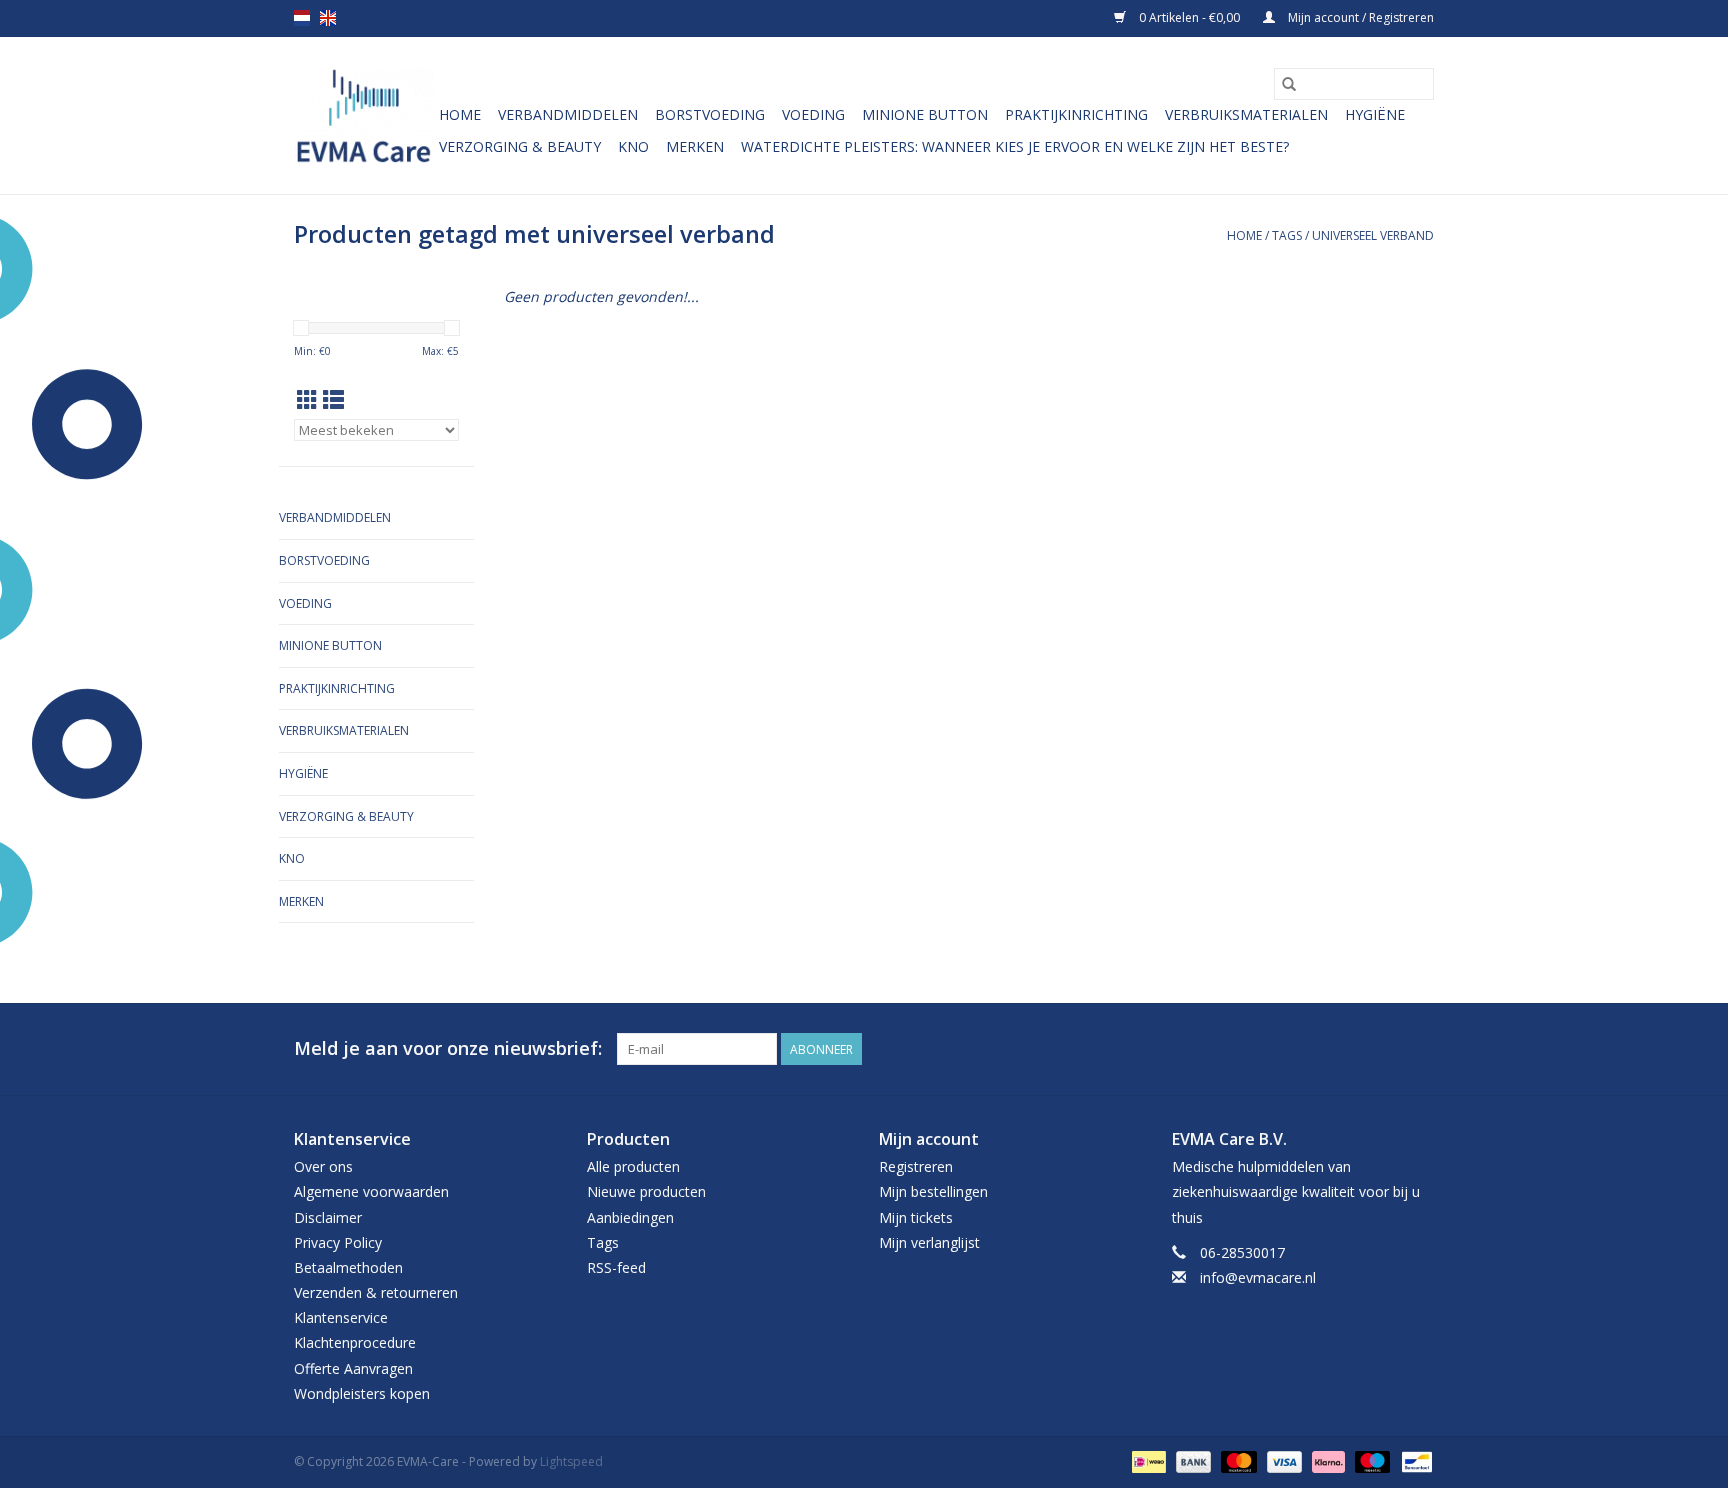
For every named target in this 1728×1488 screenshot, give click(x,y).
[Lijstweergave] (333, 400)
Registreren (916, 1166)
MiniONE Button (925, 114)
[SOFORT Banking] (1326, 1460)
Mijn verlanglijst (929, 1242)
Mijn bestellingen (933, 1191)
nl (302, 18)
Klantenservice (341, 1317)
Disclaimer (328, 1217)
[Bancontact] (1413, 1460)
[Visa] (1282, 1460)
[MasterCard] (1236, 1460)
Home (460, 114)
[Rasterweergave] (307, 400)
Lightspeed (571, 1461)
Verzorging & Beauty (520, 146)
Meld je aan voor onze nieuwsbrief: (448, 1048)
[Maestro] (1370, 1460)
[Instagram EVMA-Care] (1418, 1049)
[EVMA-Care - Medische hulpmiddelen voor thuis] (363, 115)
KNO (633, 146)
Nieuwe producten (646, 1191)
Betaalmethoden (348, 1267)
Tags (1287, 235)
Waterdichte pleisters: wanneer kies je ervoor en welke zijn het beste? (1015, 146)
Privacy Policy (338, 1242)
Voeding (813, 114)
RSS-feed (616, 1267)
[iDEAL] (1147, 1460)
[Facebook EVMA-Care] (1382, 1049)
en (328, 18)
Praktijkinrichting (1076, 114)
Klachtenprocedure (355, 1342)
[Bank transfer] (1191, 1460)
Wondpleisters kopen (362, 1393)
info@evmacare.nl (1258, 1277)
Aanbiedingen (630, 1217)
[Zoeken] (1289, 84)
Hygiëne (1375, 114)
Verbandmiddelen (568, 114)
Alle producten (633, 1166)
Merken (695, 146)
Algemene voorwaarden (371, 1191)
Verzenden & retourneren (376, 1292)
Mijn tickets (916, 1217)
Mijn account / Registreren (1359, 17)
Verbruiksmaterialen (1246, 114)
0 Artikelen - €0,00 (1189, 17)
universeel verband (1373, 235)
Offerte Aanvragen (353, 1368)
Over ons (323, 1166)
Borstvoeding (710, 114)
